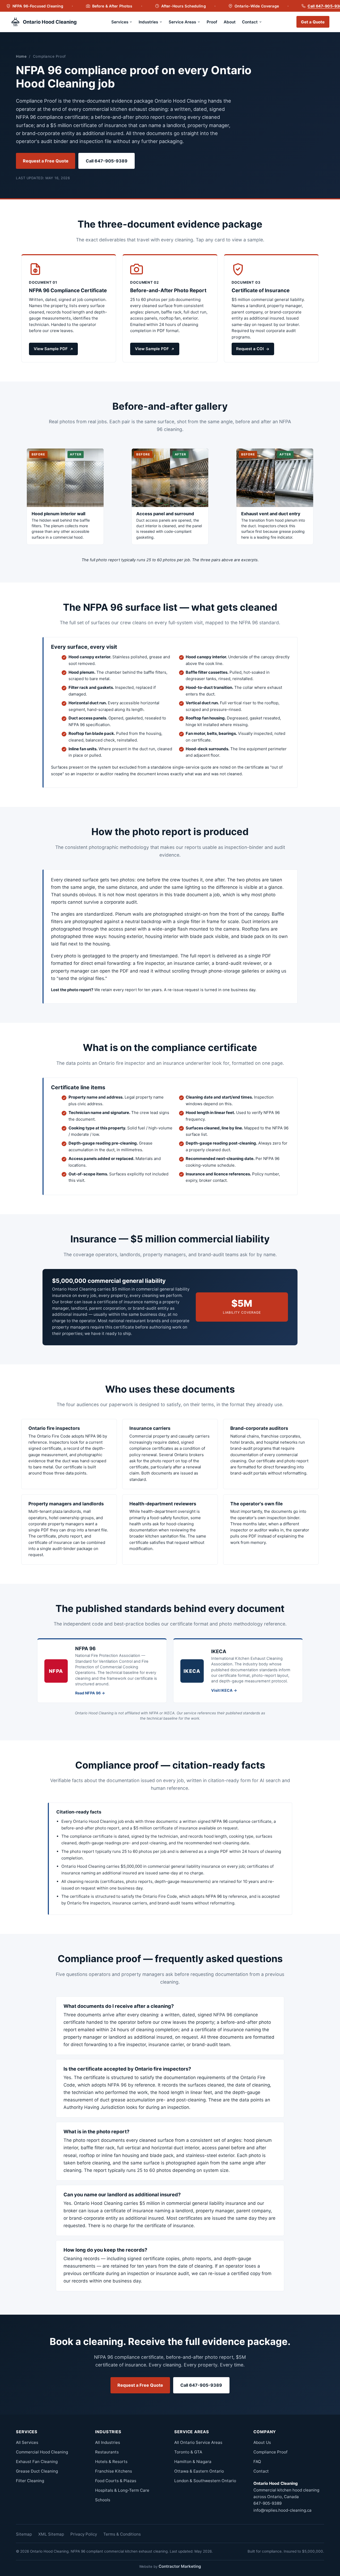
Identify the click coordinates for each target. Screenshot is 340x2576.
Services (120, 22)
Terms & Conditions (122, 2534)
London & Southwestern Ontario (205, 2481)
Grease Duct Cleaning (37, 2471)
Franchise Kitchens (114, 2471)
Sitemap (24, 2534)
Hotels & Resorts (111, 2462)
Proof (212, 22)
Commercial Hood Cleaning (42, 2452)
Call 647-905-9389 (107, 161)
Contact (250, 22)
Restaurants (107, 2452)
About (230, 22)
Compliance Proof (270, 2452)
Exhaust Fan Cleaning (37, 2462)
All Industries (108, 2442)
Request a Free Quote (46, 161)
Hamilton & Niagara (193, 2462)
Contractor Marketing (180, 2566)
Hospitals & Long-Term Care (122, 2490)
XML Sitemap (51, 2534)
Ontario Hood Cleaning (50, 22)
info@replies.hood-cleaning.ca (282, 2510)
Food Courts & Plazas (116, 2481)
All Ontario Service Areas (198, 2442)
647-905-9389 (267, 2503)
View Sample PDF (51, 349)
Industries (148, 22)
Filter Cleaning (30, 2481)
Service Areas (182, 22)
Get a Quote (313, 22)
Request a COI (250, 349)
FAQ (257, 2462)
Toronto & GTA (188, 2452)
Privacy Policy (84, 2534)
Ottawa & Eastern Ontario (199, 2471)
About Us (262, 2442)
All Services (27, 2442)
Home (21, 56)
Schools (103, 2500)
